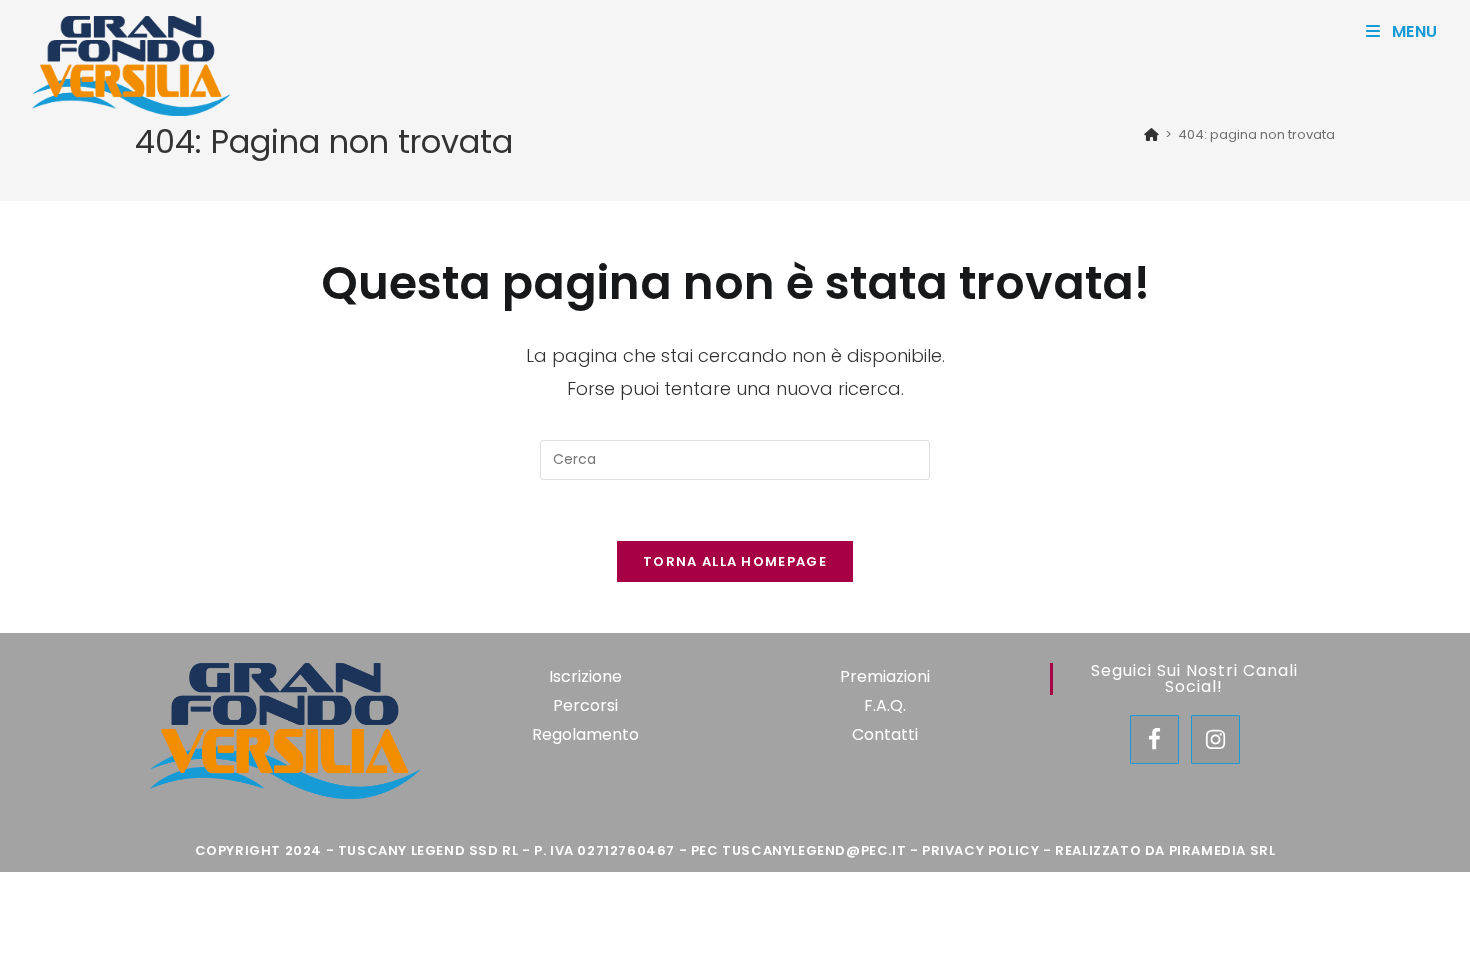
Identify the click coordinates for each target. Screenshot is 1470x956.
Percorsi (585, 705)
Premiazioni (885, 676)
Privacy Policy (980, 850)
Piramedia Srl (1222, 850)
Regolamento (585, 734)
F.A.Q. (885, 705)
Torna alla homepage (735, 561)
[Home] (1151, 134)
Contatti (885, 734)
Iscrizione (585, 676)
